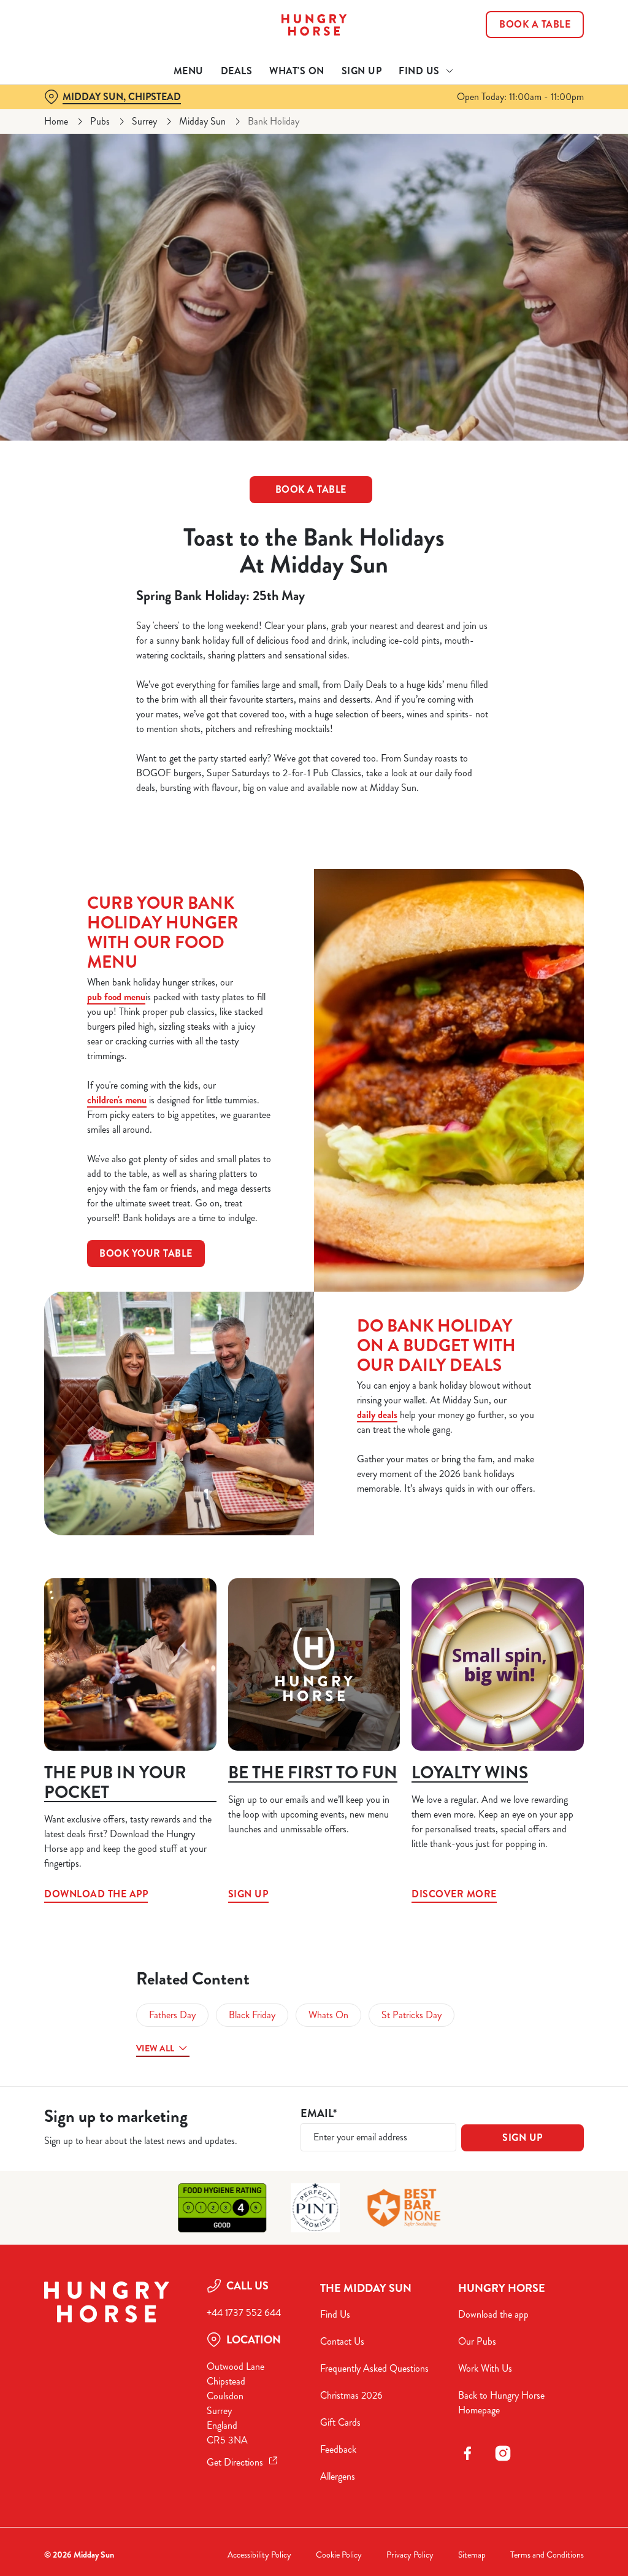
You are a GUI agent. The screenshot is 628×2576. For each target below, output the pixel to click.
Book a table (311, 489)
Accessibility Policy (259, 2555)
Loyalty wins (470, 1773)
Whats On (328, 2015)
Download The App (130, 1664)
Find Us (335, 2314)
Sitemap (472, 2555)
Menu (189, 71)
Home (56, 121)
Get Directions (235, 2462)
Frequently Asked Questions (374, 2368)
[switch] (245, 1324)
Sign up (314, 1664)
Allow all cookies (492, 1408)
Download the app (493, 2314)
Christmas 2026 (351, 2395)
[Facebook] (467, 2453)
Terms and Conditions (547, 2555)
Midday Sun (202, 121)
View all (155, 2048)
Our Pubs (477, 2341)
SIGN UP (523, 2138)
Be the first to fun (313, 1773)
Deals (237, 71)
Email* (319, 2114)
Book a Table (535, 25)
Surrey (144, 121)
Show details (529, 1369)
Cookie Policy (339, 2555)
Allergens (338, 2476)
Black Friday (252, 2015)
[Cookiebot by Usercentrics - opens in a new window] (527, 1159)
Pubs (100, 121)
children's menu (117, 1100)
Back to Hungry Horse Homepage (501, 2403)
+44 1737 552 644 (244, 2312)
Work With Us (485, 2368)
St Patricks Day (412, 2015)
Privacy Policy (410, 2555)
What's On (297, 71)
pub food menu (116, 997)
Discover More (498, 1664)
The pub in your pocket (115, 1783)
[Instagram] (503, 2453)
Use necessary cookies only (312, 1408)
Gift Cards (340, 2422)
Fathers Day (172, 2015)
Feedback (338, 2449)
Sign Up (362, 71)
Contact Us (342, 2341)
